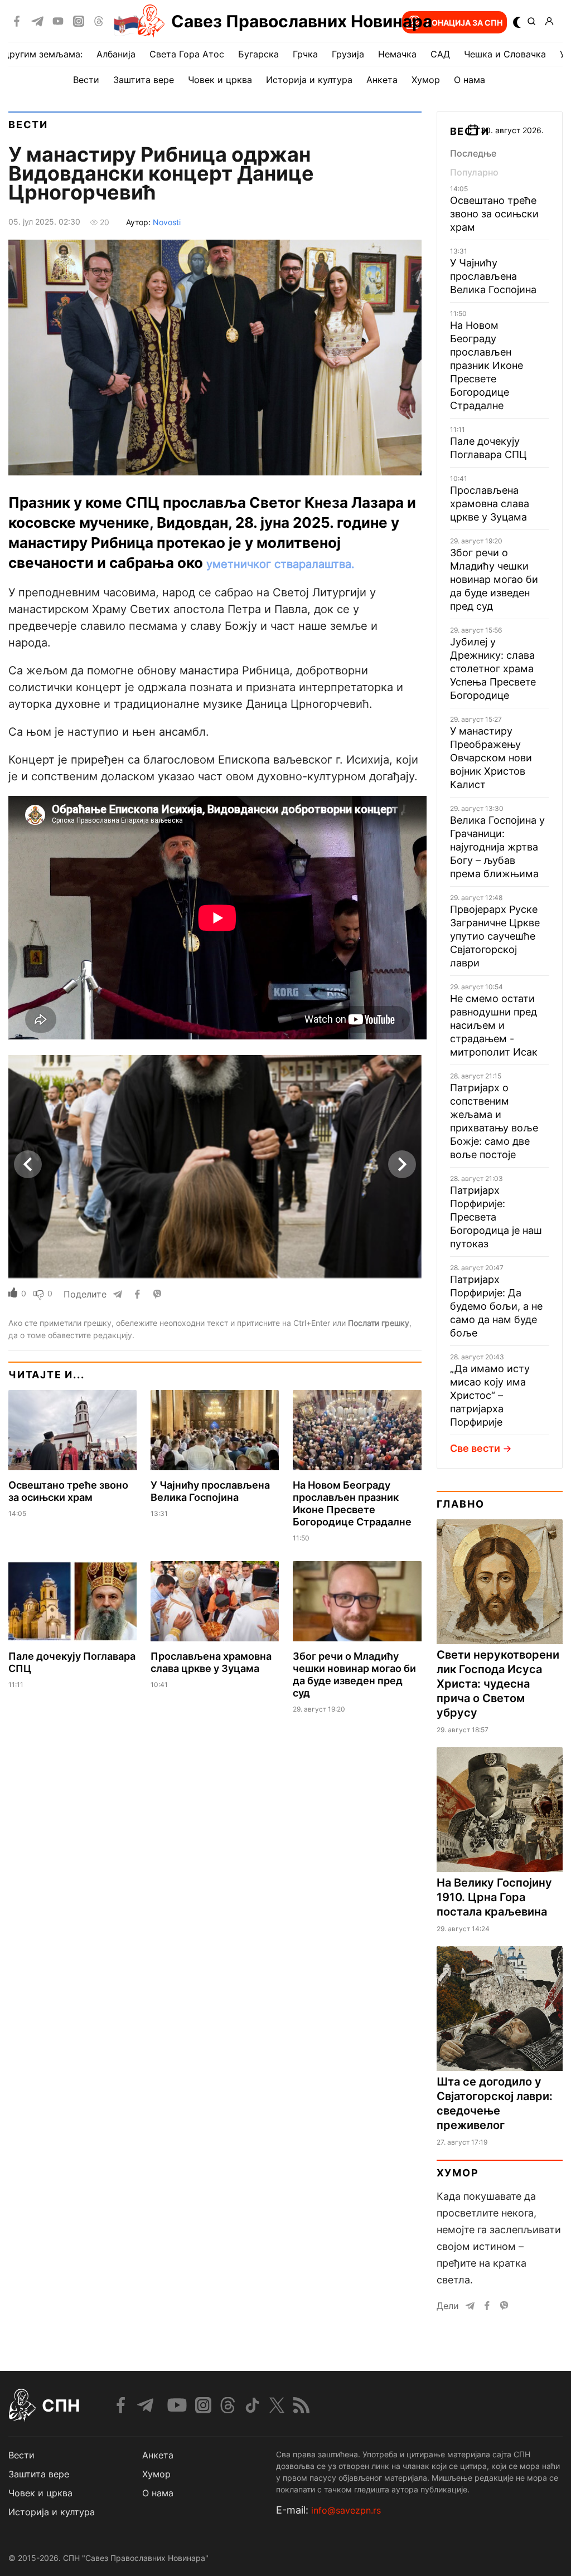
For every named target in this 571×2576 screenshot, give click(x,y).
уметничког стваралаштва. (280, 564)
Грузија (348, 54)
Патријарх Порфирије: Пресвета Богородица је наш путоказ (496, 1217)
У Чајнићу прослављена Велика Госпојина (210, 1491)
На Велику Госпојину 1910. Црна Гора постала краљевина (494, 1897)
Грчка (305, 54)
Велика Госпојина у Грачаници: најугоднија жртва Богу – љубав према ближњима (497, 847)
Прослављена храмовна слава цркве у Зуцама (211, 1662)
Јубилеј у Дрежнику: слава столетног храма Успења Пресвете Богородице (493, 669)
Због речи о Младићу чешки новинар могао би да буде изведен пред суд (354, 1675)
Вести (86, 80)
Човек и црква (220, 80)
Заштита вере (144, 80)
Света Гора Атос (187, 54)
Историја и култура (309, 80)
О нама (469, 80)
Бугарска (258, 54)
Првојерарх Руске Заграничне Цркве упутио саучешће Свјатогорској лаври (495, 936)
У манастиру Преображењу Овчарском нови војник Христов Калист (491, 758)
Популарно (474, 172)
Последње (473, 153)
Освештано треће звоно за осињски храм (68, 1491)
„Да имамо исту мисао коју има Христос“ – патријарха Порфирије (490, 1395)
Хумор (426, 80)
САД (440, 54)
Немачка (397, 54)
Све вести (475, 1448)
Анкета (382, 80)
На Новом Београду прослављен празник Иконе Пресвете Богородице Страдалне (352, 1503)
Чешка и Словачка (505, 54)
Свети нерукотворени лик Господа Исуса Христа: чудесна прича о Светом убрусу (498, 1684)
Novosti (167, 222)
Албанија (116, 54)
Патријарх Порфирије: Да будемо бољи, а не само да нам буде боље (496, 1306)
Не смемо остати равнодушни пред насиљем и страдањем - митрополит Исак (494, 1025)
